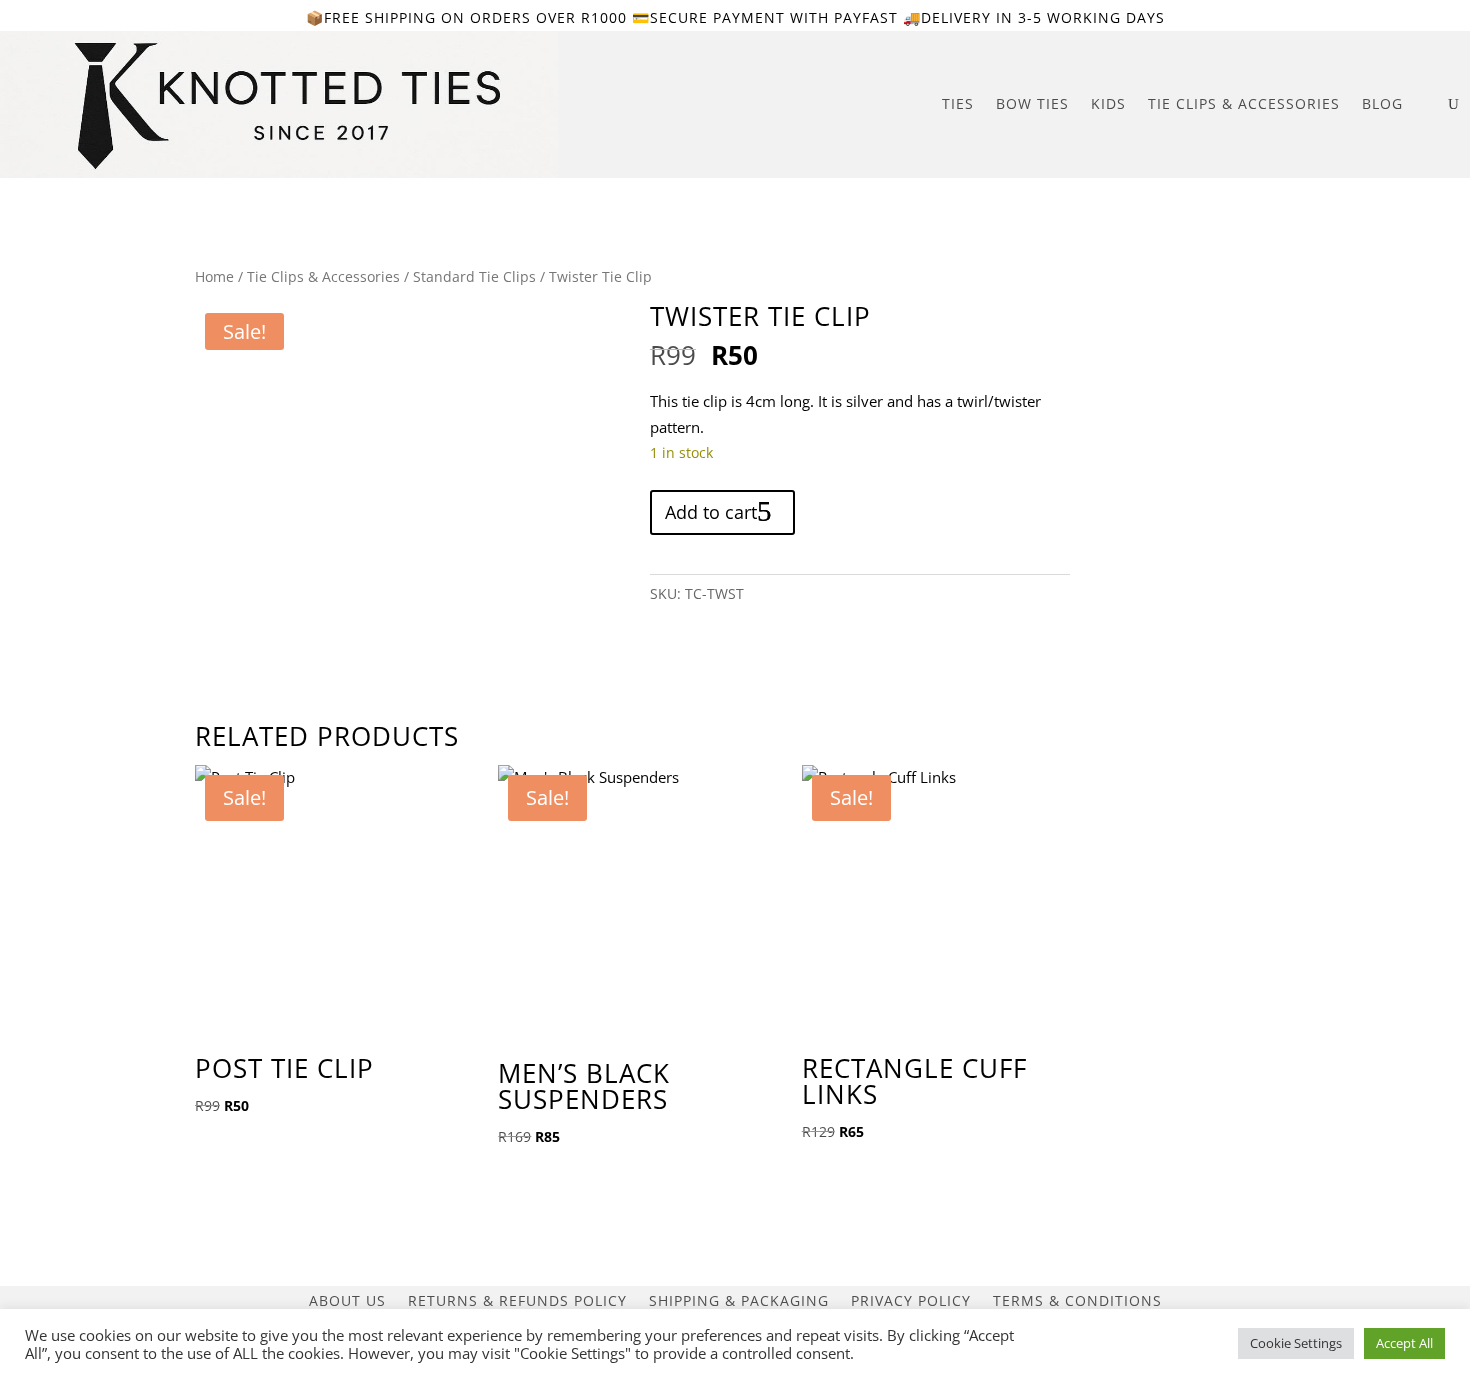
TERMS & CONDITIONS (1077, 1299)
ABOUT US (347, 1299)
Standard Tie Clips (474, 276)
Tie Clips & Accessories (1244, 103)
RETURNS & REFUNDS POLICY (517, 1299)
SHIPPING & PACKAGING (739, 1299)
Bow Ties (1032, 103)
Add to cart (711, 512)
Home (214, 276)
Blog (1382, 103)
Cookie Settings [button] (1296, 1343)
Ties (958, 103)
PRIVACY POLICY (911, 1299)
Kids (1108, 103)
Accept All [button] (1404, 1343)
